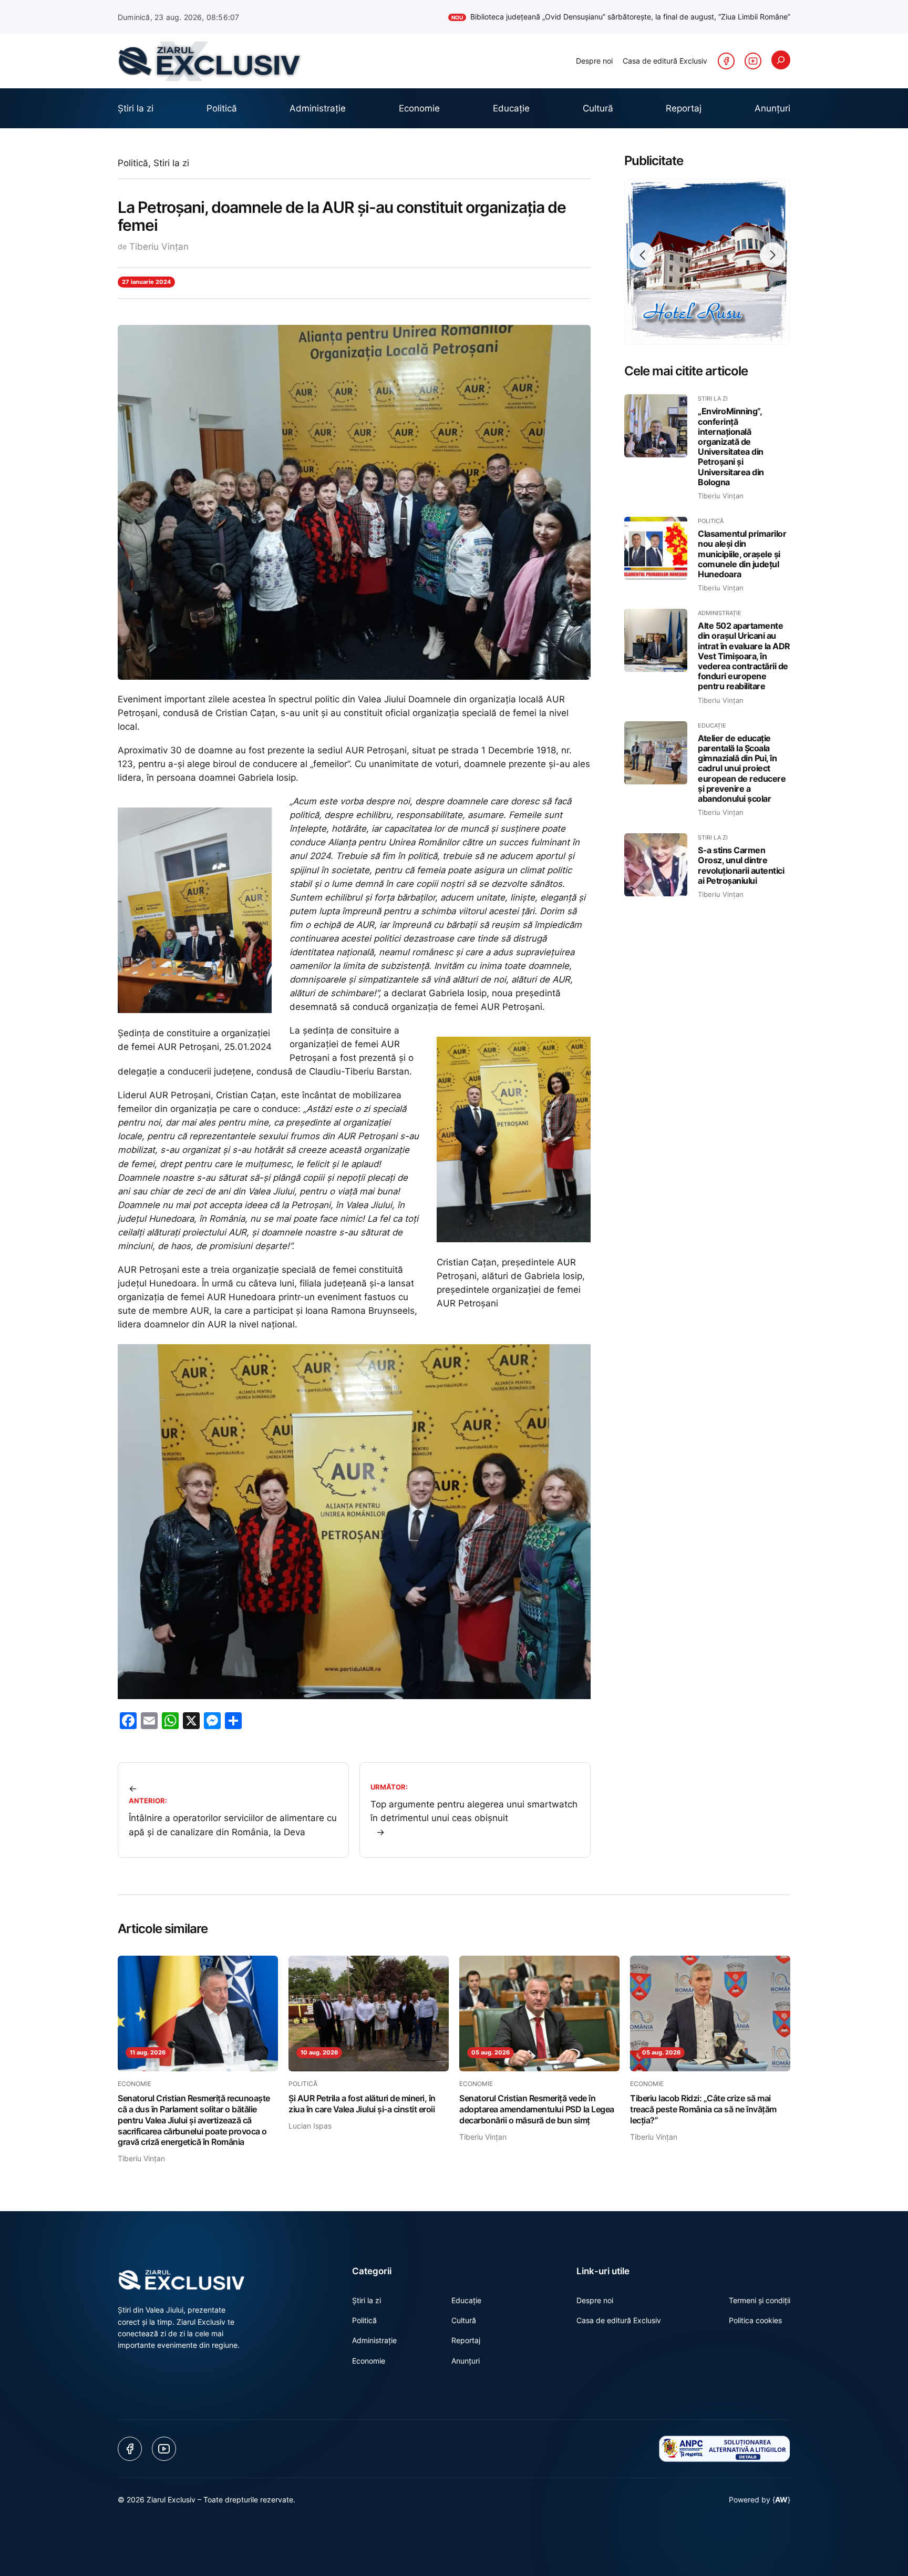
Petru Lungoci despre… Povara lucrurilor (712, 17)
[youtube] (753, 61)
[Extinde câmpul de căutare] (781, 60)
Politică (133, 163)
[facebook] (726, 61)
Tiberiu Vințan (159, 247)
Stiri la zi (171, 163)
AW (781, 2500)
